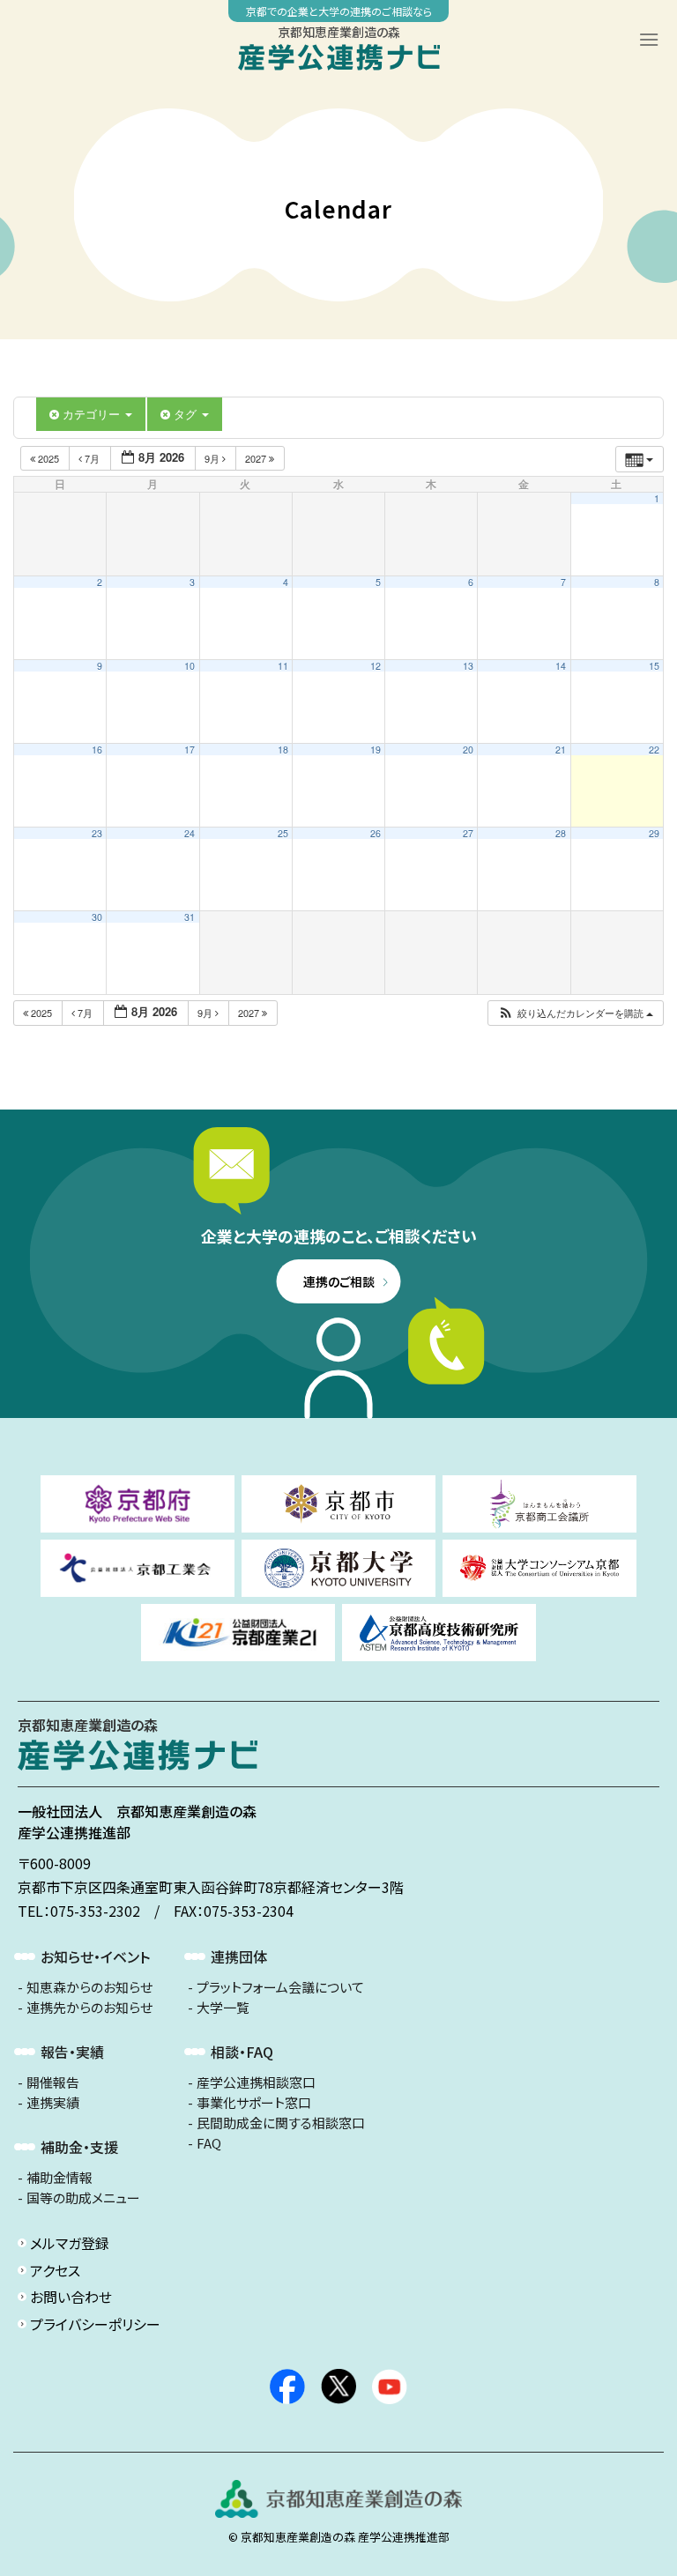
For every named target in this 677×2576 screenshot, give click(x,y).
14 (561, 666)
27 (468, 833)
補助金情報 (60, 2178)
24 (190, 833)
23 (97, 833)
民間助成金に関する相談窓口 (281, 2123)
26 (376, 833)
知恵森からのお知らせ (89, 1987)
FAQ (209, 2143)
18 (283, 750)
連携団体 (239, 1956)
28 (561, 833)
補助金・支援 (79, 2147)
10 (190, 666)
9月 (213, 458)
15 (654, 666)
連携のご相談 (339, 1281)
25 (283, 833)
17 (190, 750)
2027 (257, 458)
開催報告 (53, 2082)
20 (468, 750)
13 (468, 666)
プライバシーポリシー (95, 2324)
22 (654, 750)
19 (376, 750)
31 (190, 917)
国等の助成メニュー (83, 2198)
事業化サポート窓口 (254, 2103)
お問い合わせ (71, 2297)
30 (97, 917)
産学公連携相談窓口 (256, 2082)
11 (283, 666)
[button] (575, 1013)
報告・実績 (72, 2052)
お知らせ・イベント (95, 1956)
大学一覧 (223, 2008)
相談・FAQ (242, 2052)
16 (97, 750)
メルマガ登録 (70, 2243)
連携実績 (53, 2103)
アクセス (55, 2270)
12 (376, 666)
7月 (92, 458)
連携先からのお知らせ (89, 2008)
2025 (48, 458)
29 (654, 833)
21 (561, 750)
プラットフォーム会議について (280, 1987)
